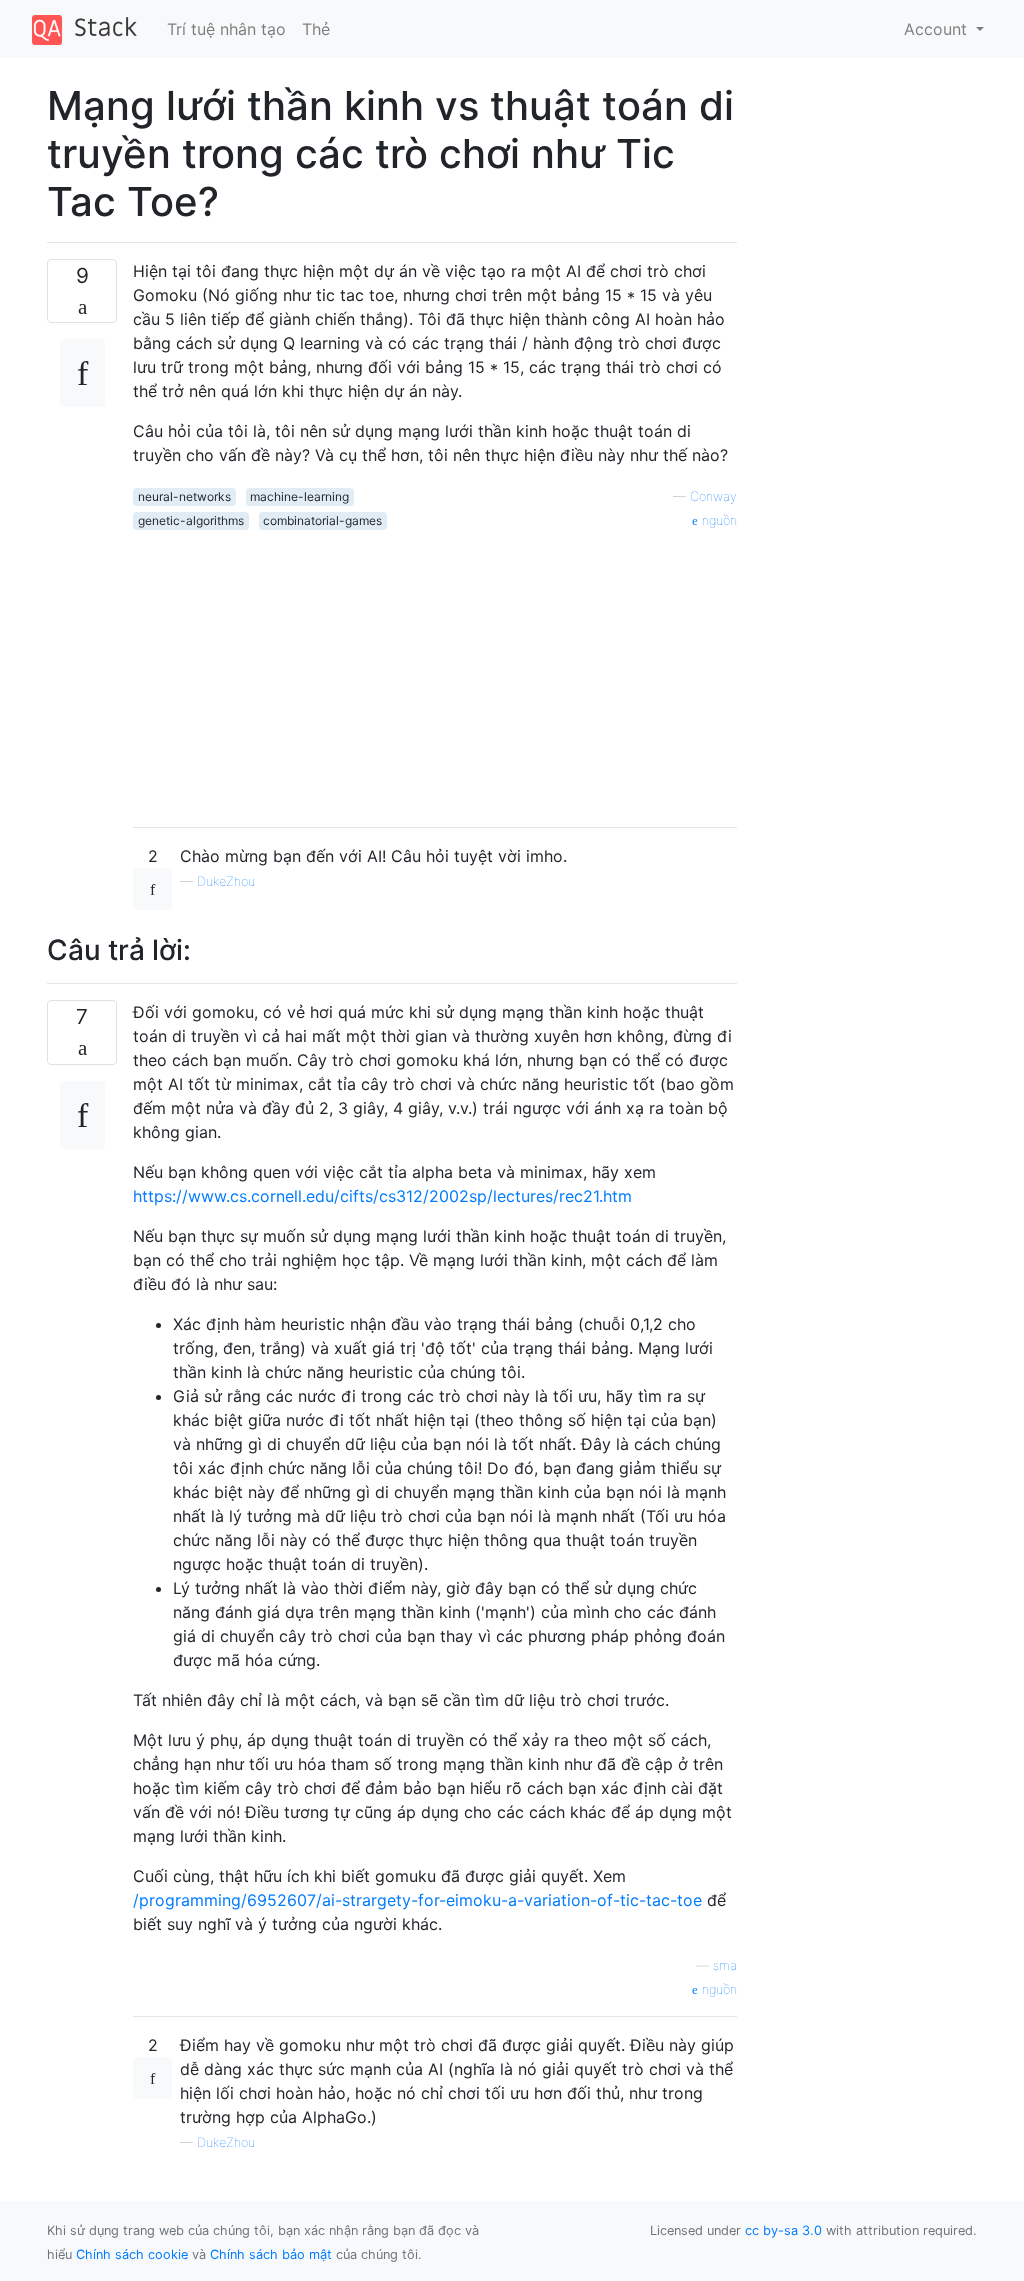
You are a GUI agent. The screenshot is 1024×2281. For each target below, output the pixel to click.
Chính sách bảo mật (271, 2254)
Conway (713, 496)
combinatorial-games (322, 520)
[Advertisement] (435, 671)
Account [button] (938, 29)
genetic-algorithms (191, 520)
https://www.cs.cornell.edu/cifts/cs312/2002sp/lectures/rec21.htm (382, 1196)
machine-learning (299, 496)
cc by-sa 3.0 (783, 2230)
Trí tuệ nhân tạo (226, 29)
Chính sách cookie (132, 2254)
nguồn (717, 520)
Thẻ (316, 29)
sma (725, 1965)
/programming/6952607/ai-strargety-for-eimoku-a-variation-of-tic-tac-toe (417, 1900)
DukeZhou (226, 881)
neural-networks (184, 496)
